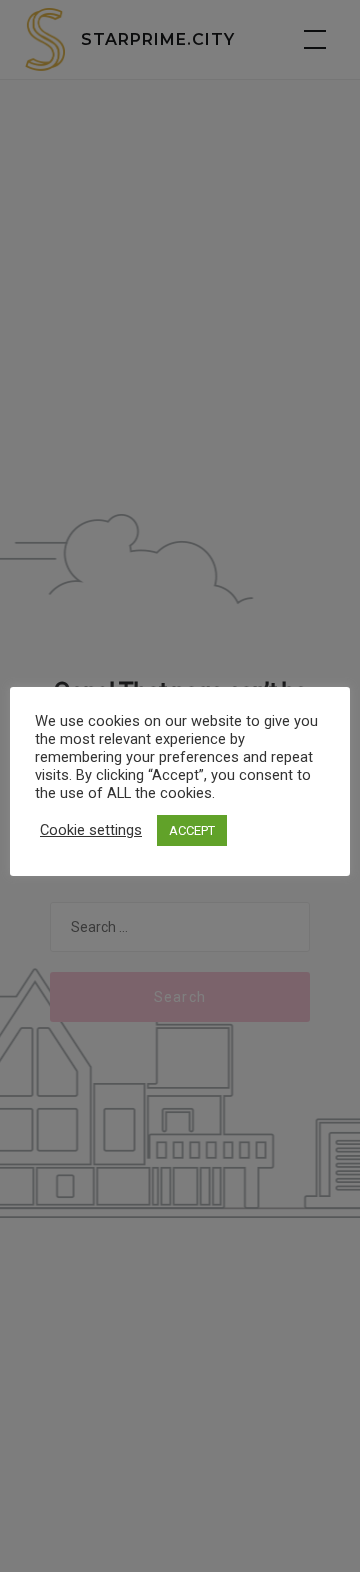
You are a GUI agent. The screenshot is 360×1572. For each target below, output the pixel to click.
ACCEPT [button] (192, 830)
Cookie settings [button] (91, 830)
